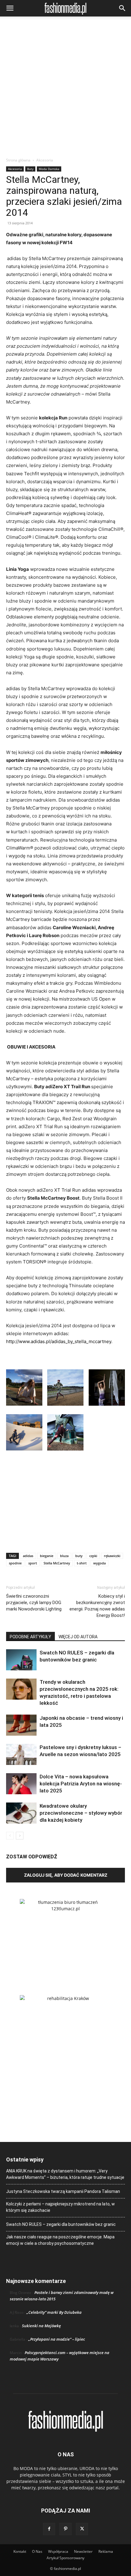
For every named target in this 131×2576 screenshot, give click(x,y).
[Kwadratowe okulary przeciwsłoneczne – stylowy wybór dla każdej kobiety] (21, 1813)
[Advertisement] (65, 89)
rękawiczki (112, 1556)
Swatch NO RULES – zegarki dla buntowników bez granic (61, 2224)
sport (33, 1563)
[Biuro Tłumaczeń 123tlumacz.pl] (65, 1937)
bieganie (47, 1556)
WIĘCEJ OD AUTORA (78, 1637)
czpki (93, 1556)
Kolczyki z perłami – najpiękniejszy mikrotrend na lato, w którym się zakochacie (60, 2207)
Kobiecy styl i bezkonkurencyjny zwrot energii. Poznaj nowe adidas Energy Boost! (97, 1606)
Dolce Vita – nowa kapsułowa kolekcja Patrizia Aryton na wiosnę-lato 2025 (81, 1784)
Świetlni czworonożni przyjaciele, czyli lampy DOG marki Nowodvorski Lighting (34, 1603)
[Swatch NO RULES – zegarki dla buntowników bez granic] (21, 1660)
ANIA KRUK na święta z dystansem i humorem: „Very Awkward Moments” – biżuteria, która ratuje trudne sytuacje (65, 2174)
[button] (10, 8)
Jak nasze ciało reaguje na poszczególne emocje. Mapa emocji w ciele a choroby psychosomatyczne (60, 2240)
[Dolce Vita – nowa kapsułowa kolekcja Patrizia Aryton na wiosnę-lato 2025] (21, 1784)
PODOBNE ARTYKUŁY (30, 1637)
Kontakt (20, 2551)
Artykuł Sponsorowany (65, 2558)
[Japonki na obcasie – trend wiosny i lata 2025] (21, 1725)
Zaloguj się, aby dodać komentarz (66, 1875)
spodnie (15, 1563)
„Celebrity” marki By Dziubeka (54, 2312)
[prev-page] (10, 1836)
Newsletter (83, 2551)
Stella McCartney (57, 1563)
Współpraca (58, 2551)
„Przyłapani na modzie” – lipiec (57, 2339)
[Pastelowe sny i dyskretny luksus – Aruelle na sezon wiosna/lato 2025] (21, 1754)
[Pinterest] (65, 2529)
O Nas (37, 2551)
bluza (64, 1556)
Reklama (106, 2551)
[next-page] (20, 1836)
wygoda (99, 1563)
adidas (28, 1556)
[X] (82, 2529)
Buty (30, 169)
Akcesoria (45, 160)
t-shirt (82, 1563)
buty (79, 1556)
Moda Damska (49, 169)
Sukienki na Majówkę (41, 2326)
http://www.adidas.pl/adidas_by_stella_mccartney (59, 1341)
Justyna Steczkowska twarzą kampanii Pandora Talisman (63, 2191)
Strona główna (18, 160)
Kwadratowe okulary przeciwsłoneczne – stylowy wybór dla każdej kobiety (81, 1813)
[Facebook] (49, 2529)
